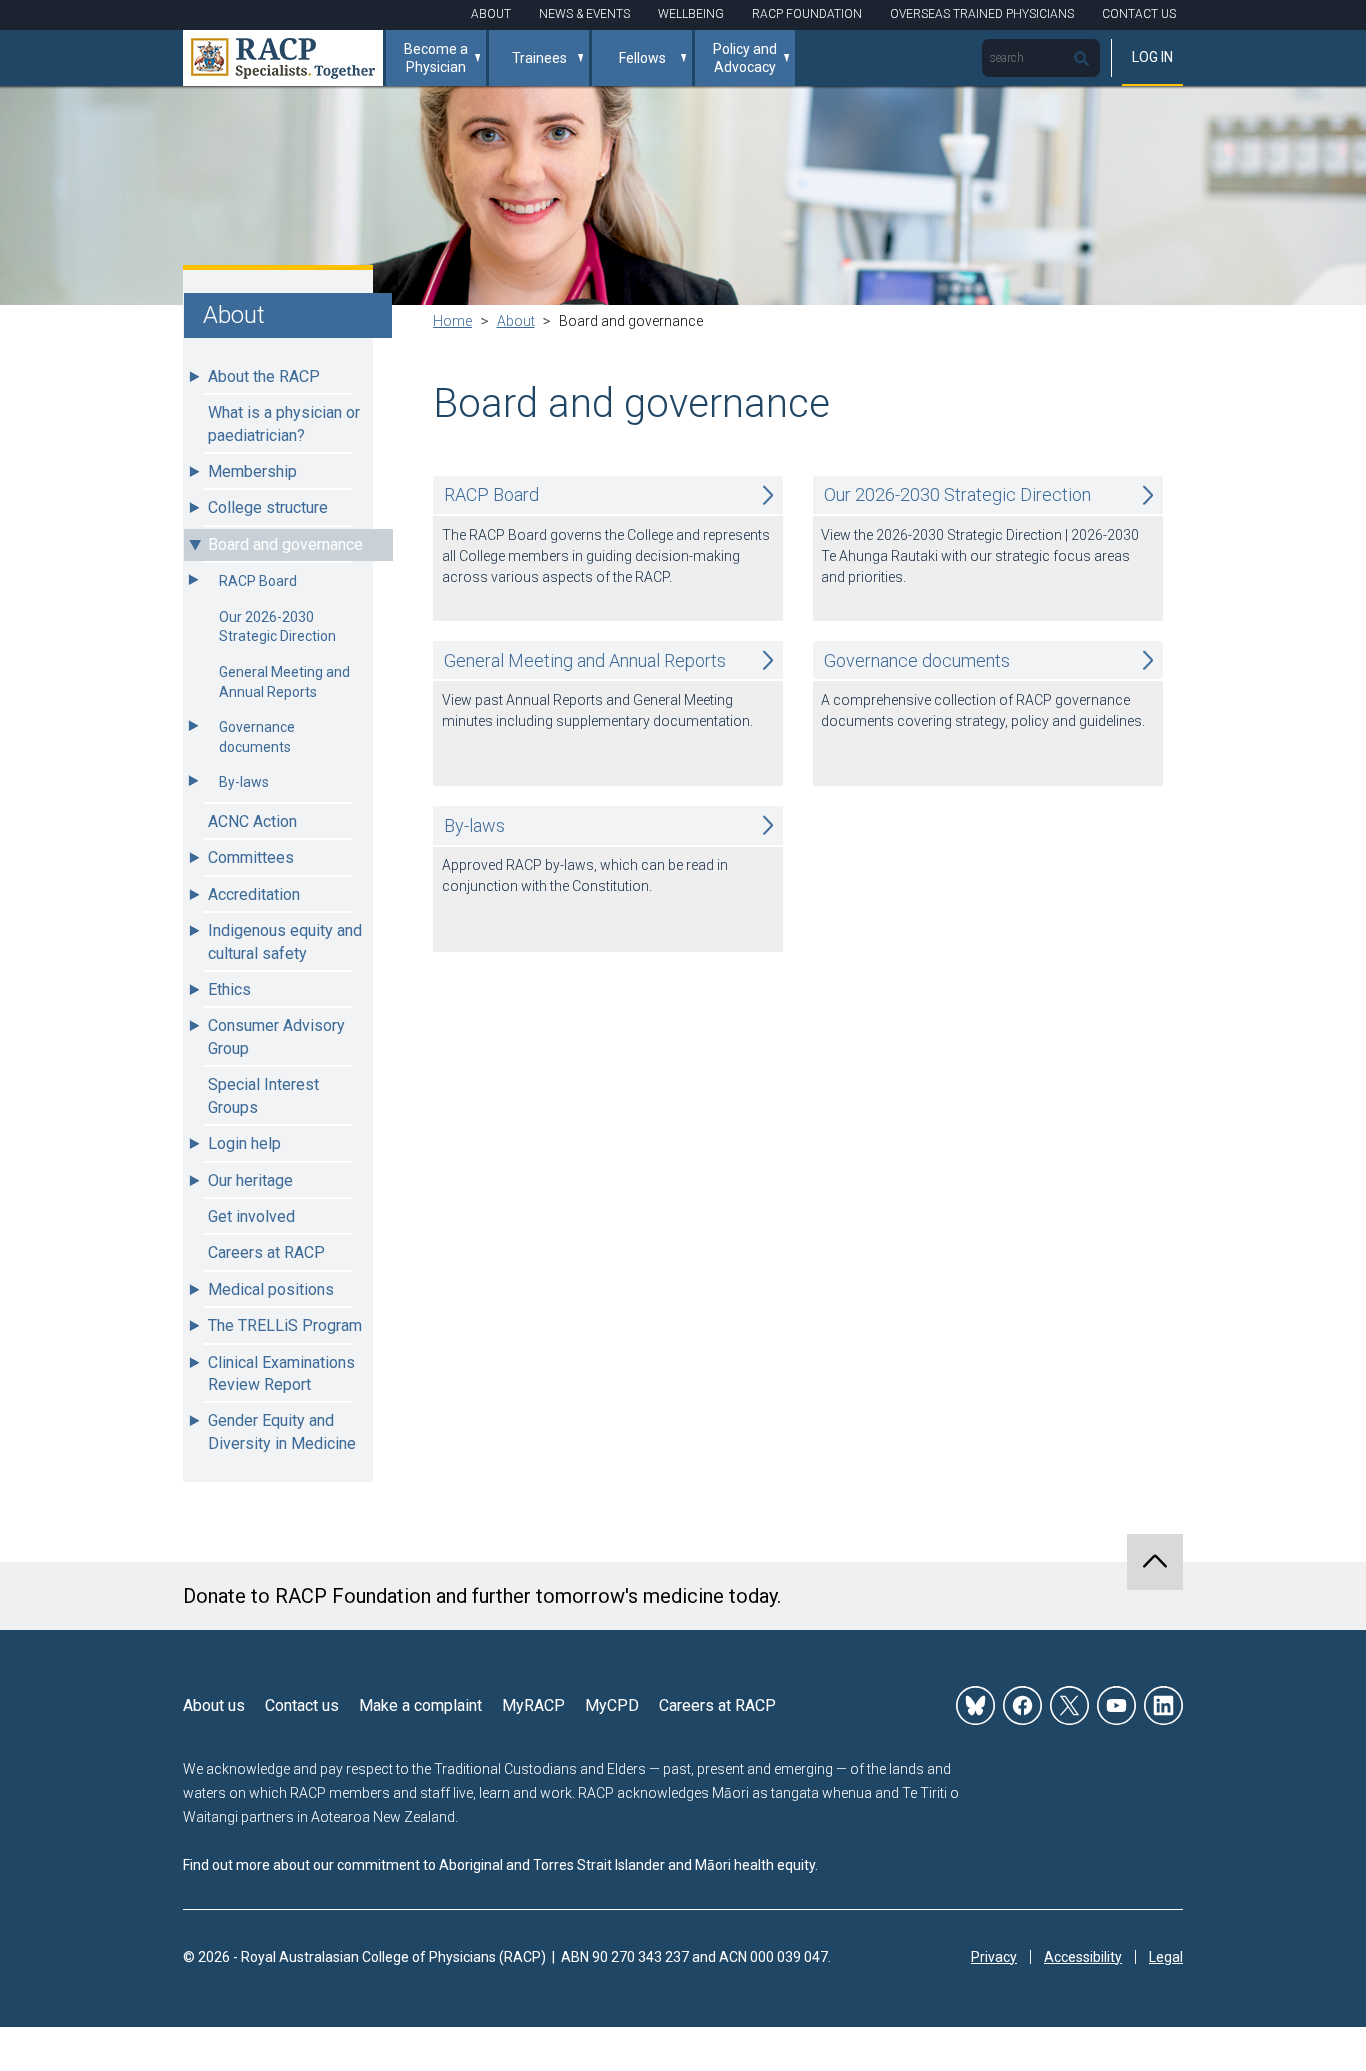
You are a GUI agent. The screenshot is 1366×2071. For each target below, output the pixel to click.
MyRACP (533, 1705)
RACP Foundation (807, 14)
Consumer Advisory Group (276, 1036)
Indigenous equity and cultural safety (285, 941)
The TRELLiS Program (285, 1325)
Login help (244, 1143)
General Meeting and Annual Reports (284, 682)
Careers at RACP (266, 1252)
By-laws (244, 782)
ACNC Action (252, 821)
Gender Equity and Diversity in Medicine (282, 1431)
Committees (251, 857)
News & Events (584, 14)
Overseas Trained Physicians (982, 14)
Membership (252, 471)
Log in (1152, 57)
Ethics (229, 989)
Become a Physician (436, 58)
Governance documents (257, 737)
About (491, 14)
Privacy (994, 1957)
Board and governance (285, 544)
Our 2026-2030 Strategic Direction (277, 627)
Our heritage (250, 1180)
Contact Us (1139, 14)
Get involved (251, 1216)
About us (214, 1705)
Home (452, 321)
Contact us (302, 1705)
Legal (1166, 1957)
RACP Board (258, 581)
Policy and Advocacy (745, 58)
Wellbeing (691, 14)
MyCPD (612, 1705)
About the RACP (264, 376)
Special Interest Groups (263, 1095)
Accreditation (254, 894)
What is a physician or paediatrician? (284, 423)
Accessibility (1083, 1957)
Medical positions (271, 1289)
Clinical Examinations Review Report (281, 1373)
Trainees (539, 58)
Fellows (642, 58)
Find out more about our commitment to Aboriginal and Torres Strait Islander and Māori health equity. (500, 1865)
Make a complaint (420, 1705)
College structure (268, 507)
